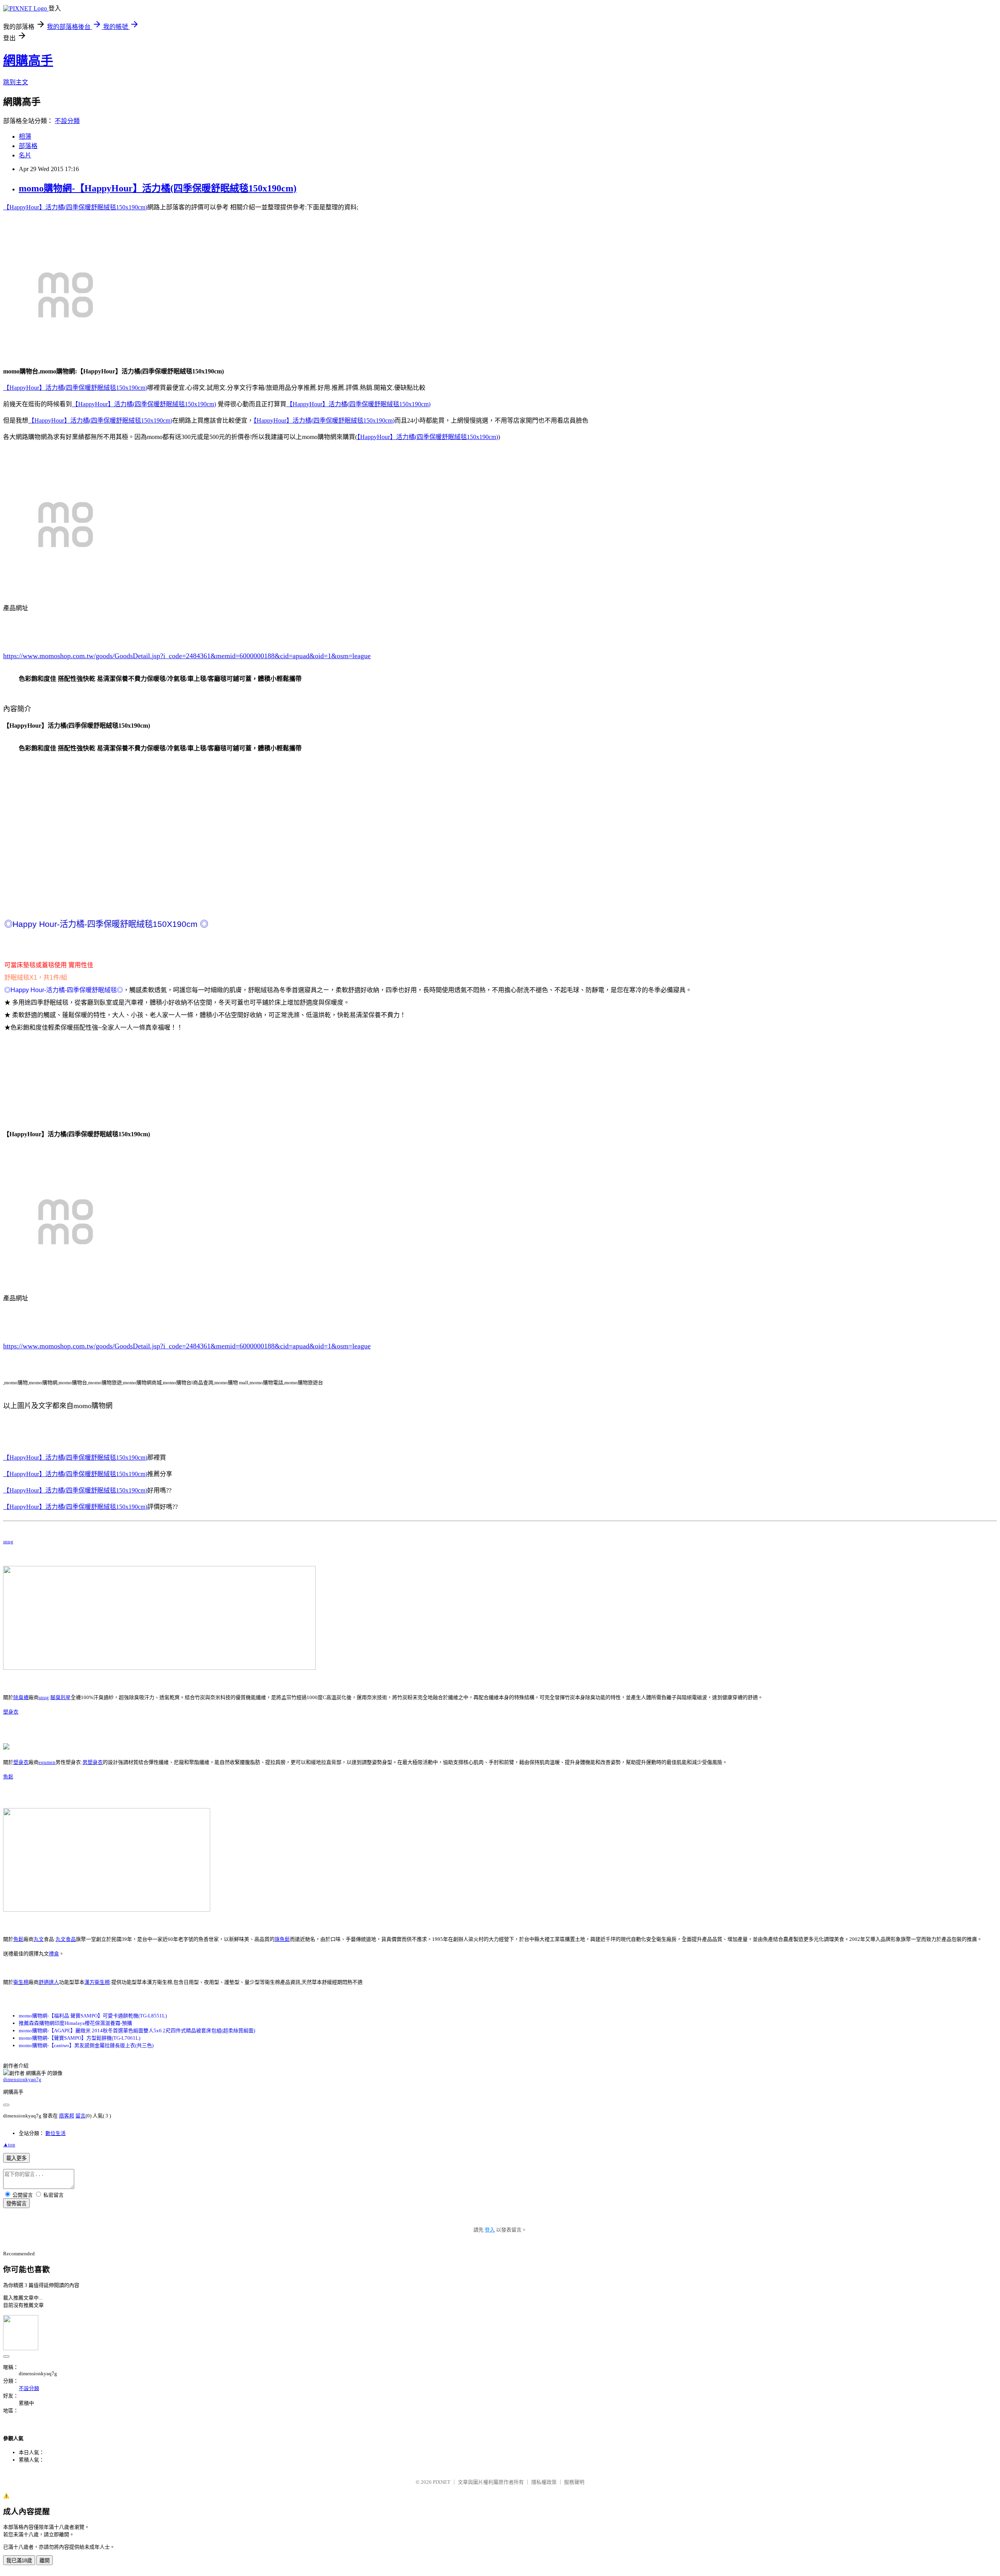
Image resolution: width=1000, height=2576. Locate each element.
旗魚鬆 (282, 1939)
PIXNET (442, 2482)
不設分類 (67, 121)
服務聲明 (574, 2482)
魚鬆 (8, 1777)
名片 (25, 155)
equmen (47, 1762)
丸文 (39, 1939)
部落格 (28, 146)
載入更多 (16, 2158)
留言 (80, 2116)
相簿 (25, 137)
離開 (45, 2561)
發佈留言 (16, 2204)
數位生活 (55, 2133)
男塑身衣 (93, 1762)
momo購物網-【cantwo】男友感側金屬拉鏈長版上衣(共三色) (86, 2045)
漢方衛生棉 (97, 1982)
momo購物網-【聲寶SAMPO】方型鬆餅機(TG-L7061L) (79, 2038)
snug (8, 1541)
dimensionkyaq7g (22, 2079)
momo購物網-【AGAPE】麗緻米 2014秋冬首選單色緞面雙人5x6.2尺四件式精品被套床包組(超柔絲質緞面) (137, 2031)
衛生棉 (21, 1982)
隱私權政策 (544, 2482)
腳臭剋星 (61, 1697)
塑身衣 (11, 1712)
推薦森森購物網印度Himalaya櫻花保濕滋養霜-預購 (75, 2023)
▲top (9, 2145)
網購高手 (28, 61)
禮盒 (54, 1954)
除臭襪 (21, 1697)
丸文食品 (66, 1939)
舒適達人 (49, 1982)
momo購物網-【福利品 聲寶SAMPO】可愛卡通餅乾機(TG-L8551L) (93, 2016)
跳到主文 (16, 82)
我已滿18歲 (19, 2561)
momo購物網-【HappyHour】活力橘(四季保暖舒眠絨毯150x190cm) (158, 188)
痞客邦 (67, 2116)
